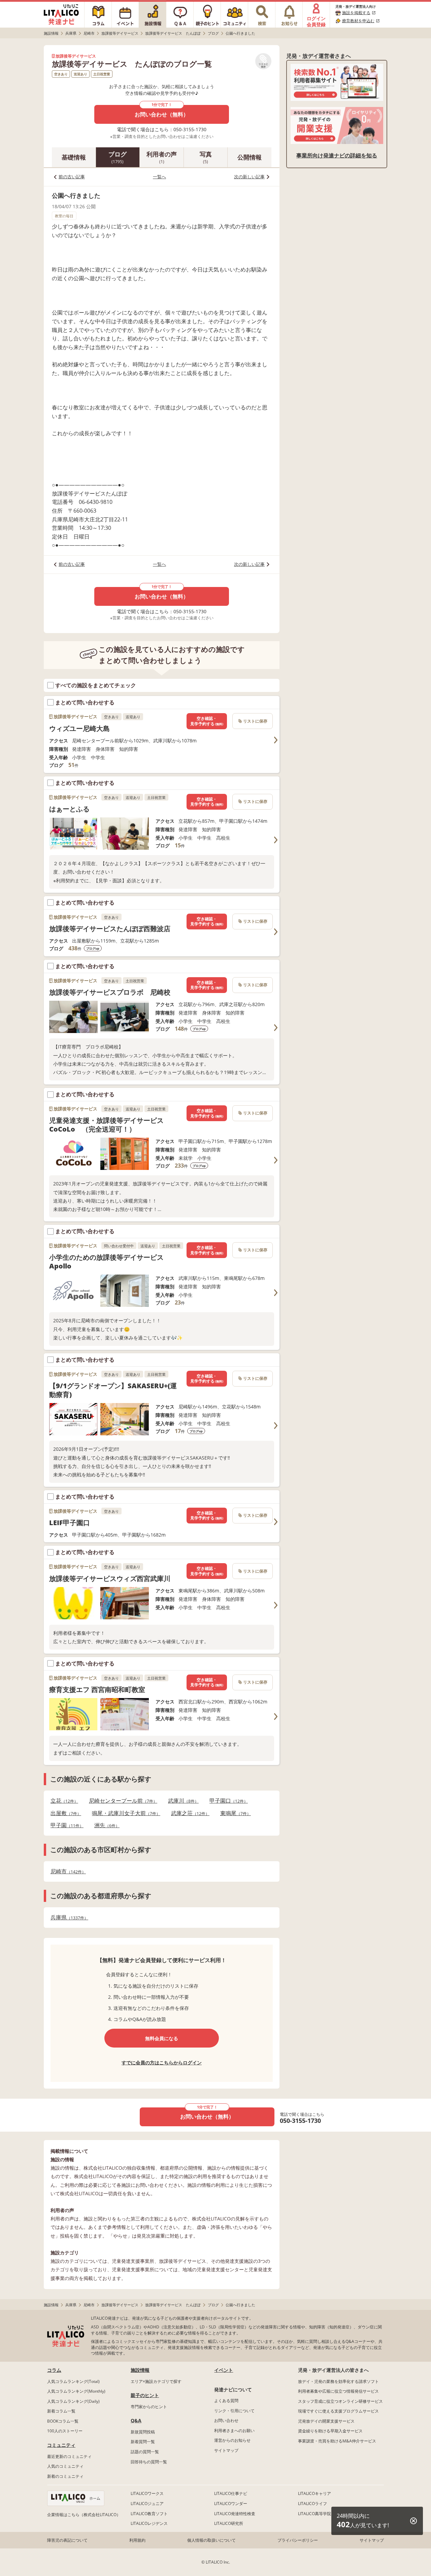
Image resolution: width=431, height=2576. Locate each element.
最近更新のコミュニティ (69, 2456)
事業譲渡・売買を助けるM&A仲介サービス (337, 2441)
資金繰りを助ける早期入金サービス (330, 2431)
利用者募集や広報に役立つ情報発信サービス (338, 2391)
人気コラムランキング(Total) (73, 2381)
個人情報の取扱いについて (211, 2540)
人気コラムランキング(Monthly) (76, 2391)
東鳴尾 (234, 1813)
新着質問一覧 (143, 2442)
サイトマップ (226, 2450)
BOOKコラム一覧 (63, 2421)
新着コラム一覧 (61, 2411)
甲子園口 (227, 1801)
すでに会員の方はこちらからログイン (162, 2063)
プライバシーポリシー (298, 2540)
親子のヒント (145, 2395)
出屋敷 (64, 1813)
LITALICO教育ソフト (149, 2514)
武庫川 (181, 1801)
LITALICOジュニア (147, 2504)
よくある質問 (226, 2401)
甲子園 (65, 1825)
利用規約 (137, 2540)
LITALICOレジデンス (149, 2523)
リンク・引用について (234, 2411)
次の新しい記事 (249, 177)
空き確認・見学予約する (207, 721)
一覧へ (159, 177)
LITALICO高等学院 (314, 2514)
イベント (224, 2370)
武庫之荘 (188, 1813)
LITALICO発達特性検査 (235, 2514)
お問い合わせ (226, 2420)
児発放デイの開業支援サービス (326, 2421)
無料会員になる (162, 2038)
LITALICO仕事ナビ (231, 2493)
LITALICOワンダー (231, 2504)
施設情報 (140, 2370)
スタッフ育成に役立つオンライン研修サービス (340, 2401)
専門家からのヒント (149, 2407)
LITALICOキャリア (314, 2493)
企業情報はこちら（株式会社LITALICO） (84, 2515)
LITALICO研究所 (229, 2523)
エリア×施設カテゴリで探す (156, 2381)
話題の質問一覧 (145, 2452)
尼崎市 (66, 1871)
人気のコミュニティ (65, 2466)
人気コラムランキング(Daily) (73, 2401)
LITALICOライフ (312, 2504)
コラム (54, 2370)
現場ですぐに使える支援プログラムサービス (338, 2411)
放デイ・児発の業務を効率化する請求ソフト (338, 2381)
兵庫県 (67, 1918)
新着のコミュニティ (65, 2476)
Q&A (136, 2420)
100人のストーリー (65, 2431)
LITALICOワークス (147, 2493)
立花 (62, 1801)
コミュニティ (61, 2445)
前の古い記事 (72, 177)
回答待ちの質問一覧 (149, 2462)
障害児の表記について (67, 2540)
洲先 (105, 1825)
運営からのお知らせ (232, 2440)
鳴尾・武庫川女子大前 (124, 1813)
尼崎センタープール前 (121, 1801)
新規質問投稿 (143, 2432)
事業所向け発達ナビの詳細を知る (337, 155)
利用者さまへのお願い (234, 2431)
